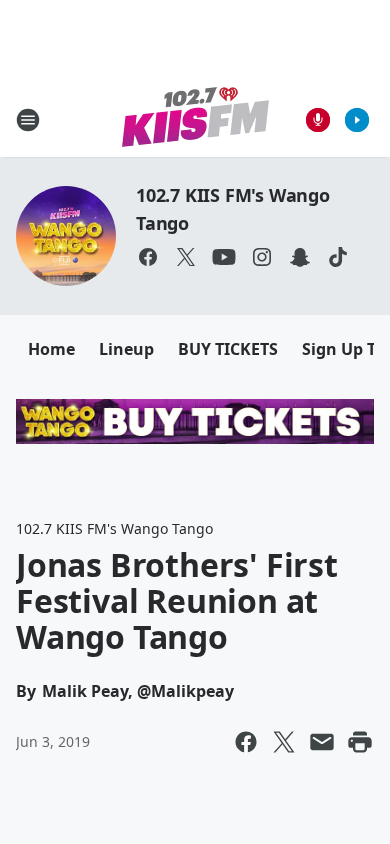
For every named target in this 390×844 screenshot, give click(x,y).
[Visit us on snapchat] (300, 257)
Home (51, 349)
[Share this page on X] (284, 742)
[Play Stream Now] (357, 120)
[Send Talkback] (318, 120)
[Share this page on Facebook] (246, 742)
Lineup (126, 349)
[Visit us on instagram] (262, 257)
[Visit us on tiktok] (338, 257)
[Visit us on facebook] (148, 257)
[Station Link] (195, 119)
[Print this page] (360, 742)
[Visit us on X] (186, 257)
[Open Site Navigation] (28, 120)
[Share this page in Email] (322, 742)
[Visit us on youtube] (224, 257)
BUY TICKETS (228, 349)
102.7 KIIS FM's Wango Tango (114, 528)
